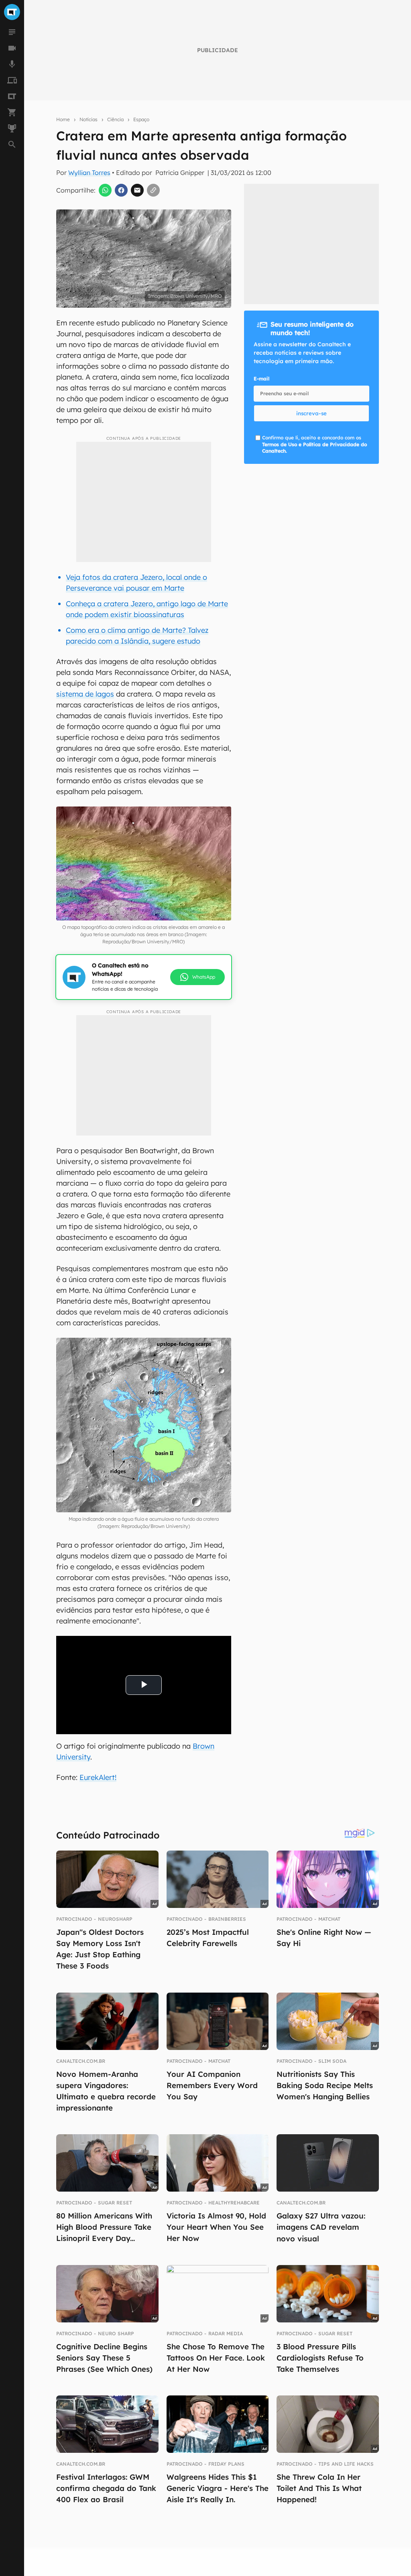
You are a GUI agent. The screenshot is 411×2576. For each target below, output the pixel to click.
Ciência (115, 119)
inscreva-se (311, 413)
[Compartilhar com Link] (153, 190)
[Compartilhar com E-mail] (137, 190)
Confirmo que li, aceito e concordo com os (314, 444)
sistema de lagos (85, 694)
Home (63, 119)
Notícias (89, 119)
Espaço (141, 119)
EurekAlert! (98, 1777)
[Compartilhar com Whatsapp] (105, 190)
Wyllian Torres (89, 173)
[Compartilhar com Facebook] (121, 190)
